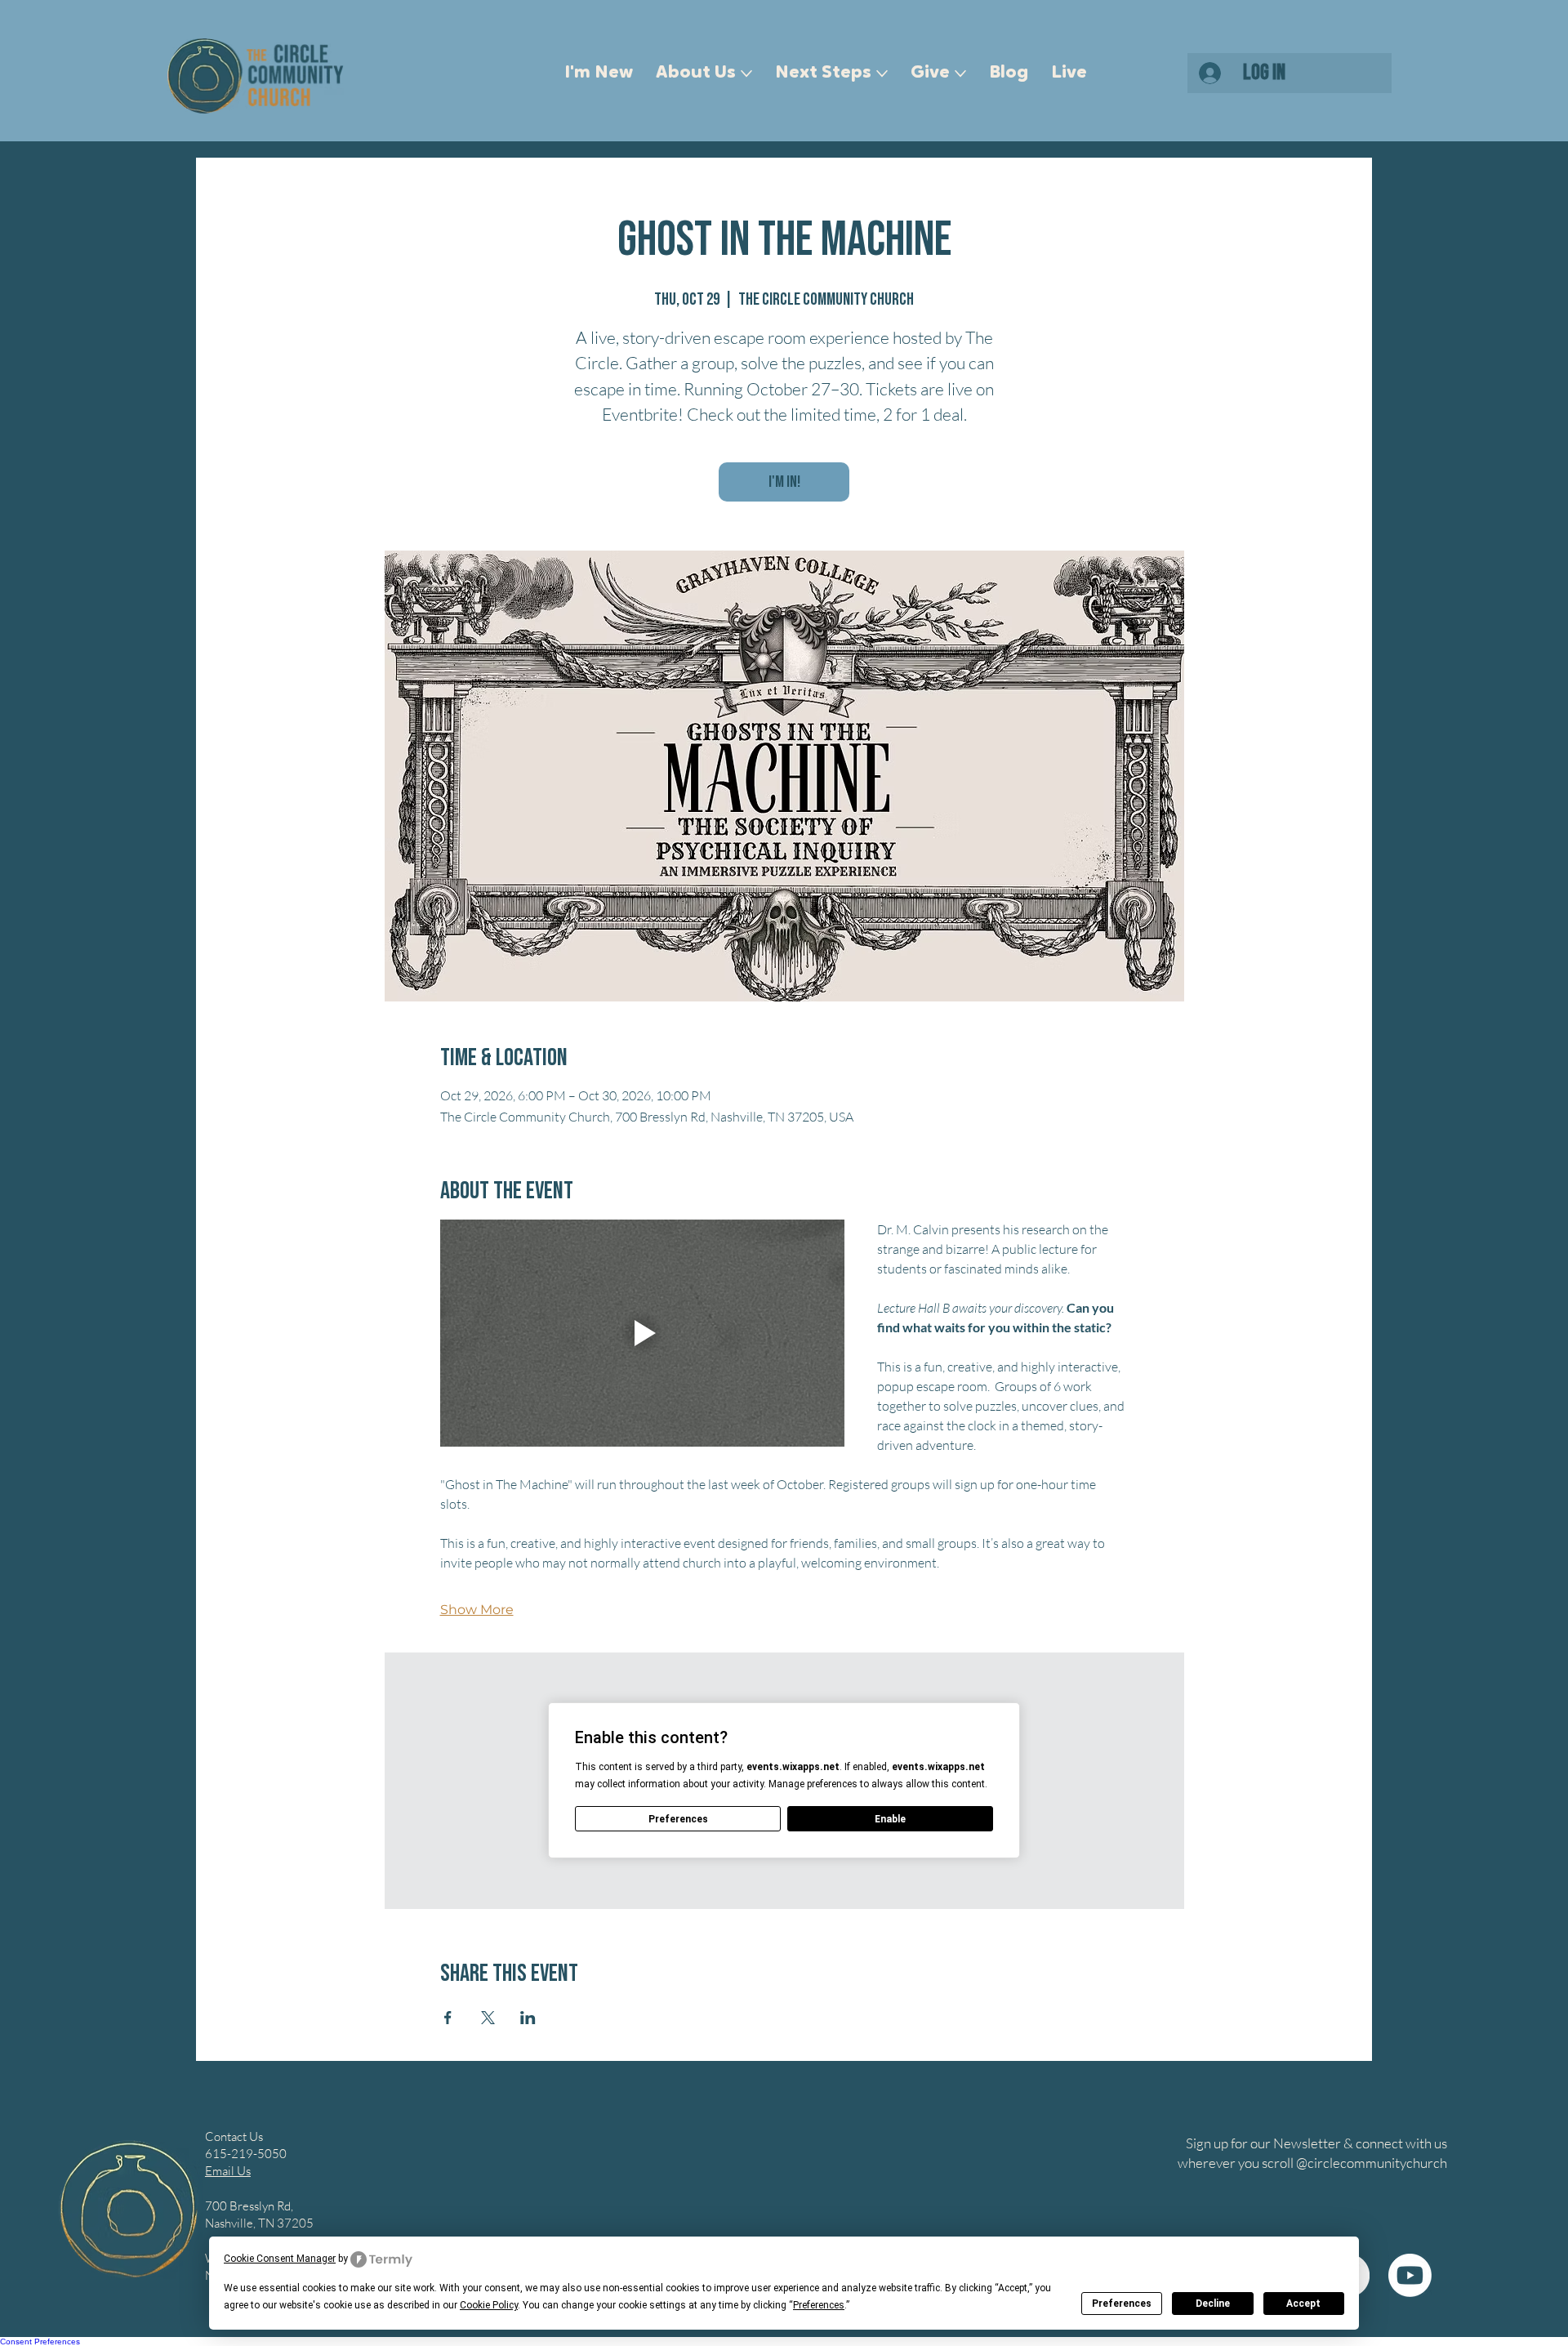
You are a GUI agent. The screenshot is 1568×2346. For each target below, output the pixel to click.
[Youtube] (1410, 2275)
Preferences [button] (819, 2305)
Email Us (228, 2171)
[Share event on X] (488, 2018)
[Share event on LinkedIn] (528, 2018)
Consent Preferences (40, 2342)
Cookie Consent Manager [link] (280, 2259)
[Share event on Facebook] (448, 2018)
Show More (477, 1610)
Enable (890, 1819)
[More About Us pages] (746, 74)
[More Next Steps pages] (882, 74)
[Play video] (642, 1333)
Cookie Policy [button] (489, 2305)
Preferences (1122, 2304)
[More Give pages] (960, 74)
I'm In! (784, 482)
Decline (1213, 2304)
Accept (1303, 2304)
